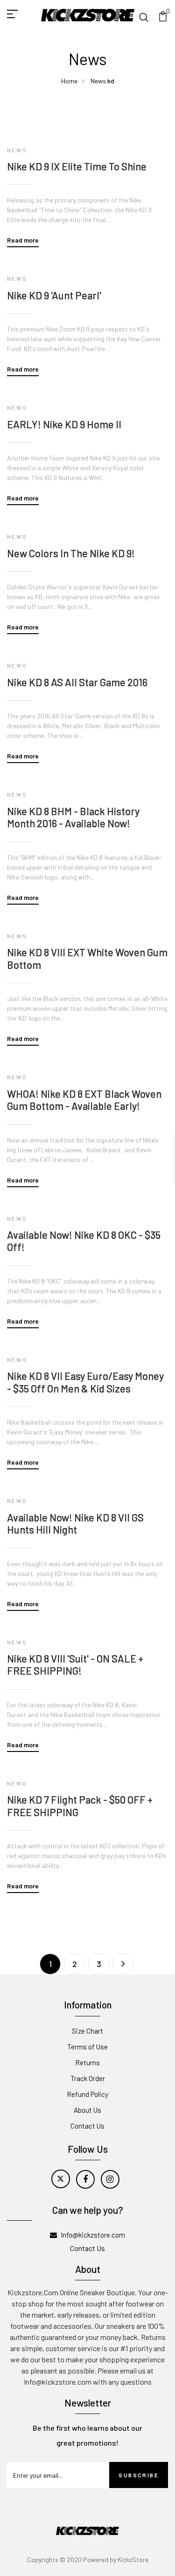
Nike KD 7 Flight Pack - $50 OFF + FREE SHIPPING (80, 1805)
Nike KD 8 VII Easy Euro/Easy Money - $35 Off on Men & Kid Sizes (85, 1382)
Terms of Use (87, 2047)
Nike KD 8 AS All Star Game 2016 (77, 682)
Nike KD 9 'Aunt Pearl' (54, 295)
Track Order (88, 2078)
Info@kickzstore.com (93, 2235)
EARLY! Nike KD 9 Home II (64, 424)
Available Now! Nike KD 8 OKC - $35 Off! (84, 1241)
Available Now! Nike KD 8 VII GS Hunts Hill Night (75, 1523)
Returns (87, 2062)
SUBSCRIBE (139, 2475)
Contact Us (87, 2126)
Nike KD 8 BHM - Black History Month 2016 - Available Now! (73, 817)
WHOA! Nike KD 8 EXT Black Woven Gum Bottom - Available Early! (84, 1100)
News (98, 81)
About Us (87, 2110)
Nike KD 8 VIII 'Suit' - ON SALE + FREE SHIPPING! (75, 1664)
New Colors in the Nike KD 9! (71, 553)
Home (69, 81)
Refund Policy (87, 2094)
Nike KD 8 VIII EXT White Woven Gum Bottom (87, 958)
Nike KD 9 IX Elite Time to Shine (77, 166)
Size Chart (87, 2031)
